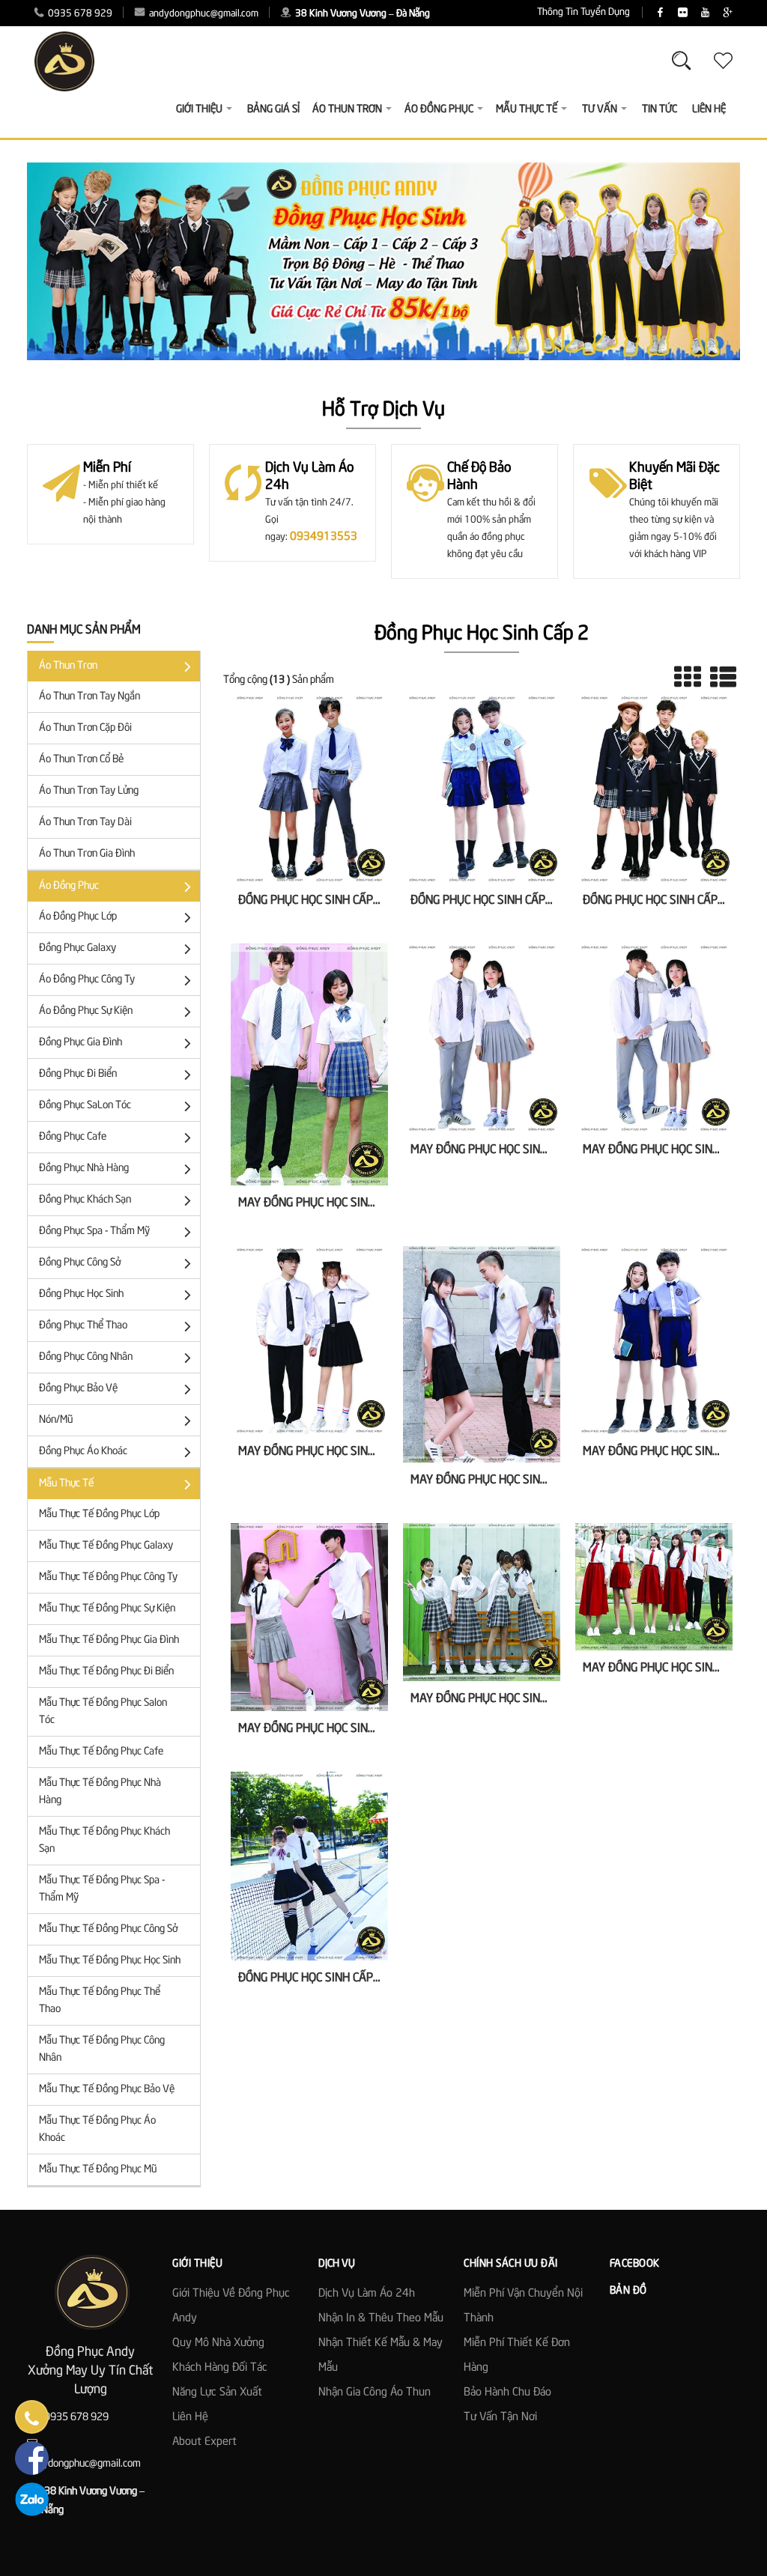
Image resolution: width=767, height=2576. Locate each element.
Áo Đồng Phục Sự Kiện (86, 1011)
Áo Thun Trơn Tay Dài (85, 822)
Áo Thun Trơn (68, 666)
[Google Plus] (728, 13)
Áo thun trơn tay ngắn (90, 696)
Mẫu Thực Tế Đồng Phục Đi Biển (106, 1671)
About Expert (204, 2442)
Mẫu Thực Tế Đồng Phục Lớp (99, 1514)
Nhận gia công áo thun (375, 2393)
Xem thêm (309, 821)
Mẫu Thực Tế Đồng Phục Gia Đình (109, 1640)
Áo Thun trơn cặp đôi (85, 728)
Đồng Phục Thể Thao (83, 1325)
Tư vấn (600, 109)
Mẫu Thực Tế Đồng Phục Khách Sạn (104, 1840)
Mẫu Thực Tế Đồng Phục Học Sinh (110, 1960)
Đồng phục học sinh (81, 1294)
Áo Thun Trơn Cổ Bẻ (81, 759)
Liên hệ (190, 2417)
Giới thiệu (199, 109)
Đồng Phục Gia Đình (81, 1042)
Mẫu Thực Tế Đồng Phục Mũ (98, 2169)
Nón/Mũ (56, 1420)
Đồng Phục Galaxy (78, 948)
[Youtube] (705, 13)
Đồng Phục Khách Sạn (85, 1200)
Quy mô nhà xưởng (218, 2343)
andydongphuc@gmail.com (203, 14)
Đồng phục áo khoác (83, 1451)
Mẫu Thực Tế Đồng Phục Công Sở (108, 1929)
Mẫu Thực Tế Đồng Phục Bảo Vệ (107, 2089)
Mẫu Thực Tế (66, 1483)
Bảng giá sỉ (273, 109)
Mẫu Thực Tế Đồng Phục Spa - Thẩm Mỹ (102, 1889)
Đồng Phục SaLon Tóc (85, 1105)
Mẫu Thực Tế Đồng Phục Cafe (101, 1752)
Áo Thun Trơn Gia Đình (87, 854)
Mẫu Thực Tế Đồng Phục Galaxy (106, 1546)
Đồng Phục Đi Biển (78, 1074)
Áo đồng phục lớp (78, 917)
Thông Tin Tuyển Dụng (583, 12)
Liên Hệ (709, 109)
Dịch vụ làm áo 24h (367, 2294)
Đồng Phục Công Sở (80, 1263)
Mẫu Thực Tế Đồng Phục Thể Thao (100, 2001)
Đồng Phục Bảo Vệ (78, 1388)
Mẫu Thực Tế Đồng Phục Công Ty (108, 1577)
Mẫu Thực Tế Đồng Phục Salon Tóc (103, 1711)
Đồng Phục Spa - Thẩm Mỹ (94, 1231)
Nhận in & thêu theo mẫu (381, 2318)
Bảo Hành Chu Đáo (507, 2393)
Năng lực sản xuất (217, 2393)
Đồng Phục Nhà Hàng (84, 1168)
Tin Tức (660, 109)
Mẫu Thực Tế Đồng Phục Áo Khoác (97, 2129)
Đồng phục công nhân (86, 1357)
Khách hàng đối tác (220, 2368)
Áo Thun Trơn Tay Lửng (89, 791)
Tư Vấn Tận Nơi (500, 2417)
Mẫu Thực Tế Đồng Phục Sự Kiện (107, 1609)
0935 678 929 (79, 14)
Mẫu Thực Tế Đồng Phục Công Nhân (102, 2049)
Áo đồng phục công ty (87, 979)
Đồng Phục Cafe (73, 1137)
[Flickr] (683, 13)
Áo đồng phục (69, 886)
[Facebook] (660, 13)
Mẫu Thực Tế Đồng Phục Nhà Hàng (100, 1792)
